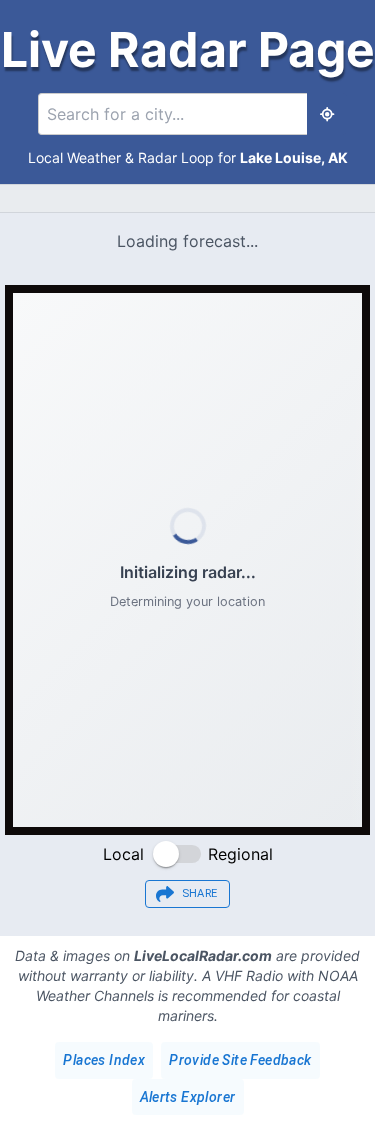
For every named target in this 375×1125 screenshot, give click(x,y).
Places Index (104, 1060)
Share (200, 893)
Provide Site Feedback (240, 1060)
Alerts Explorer (188, 1097)
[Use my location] (327, 114)
